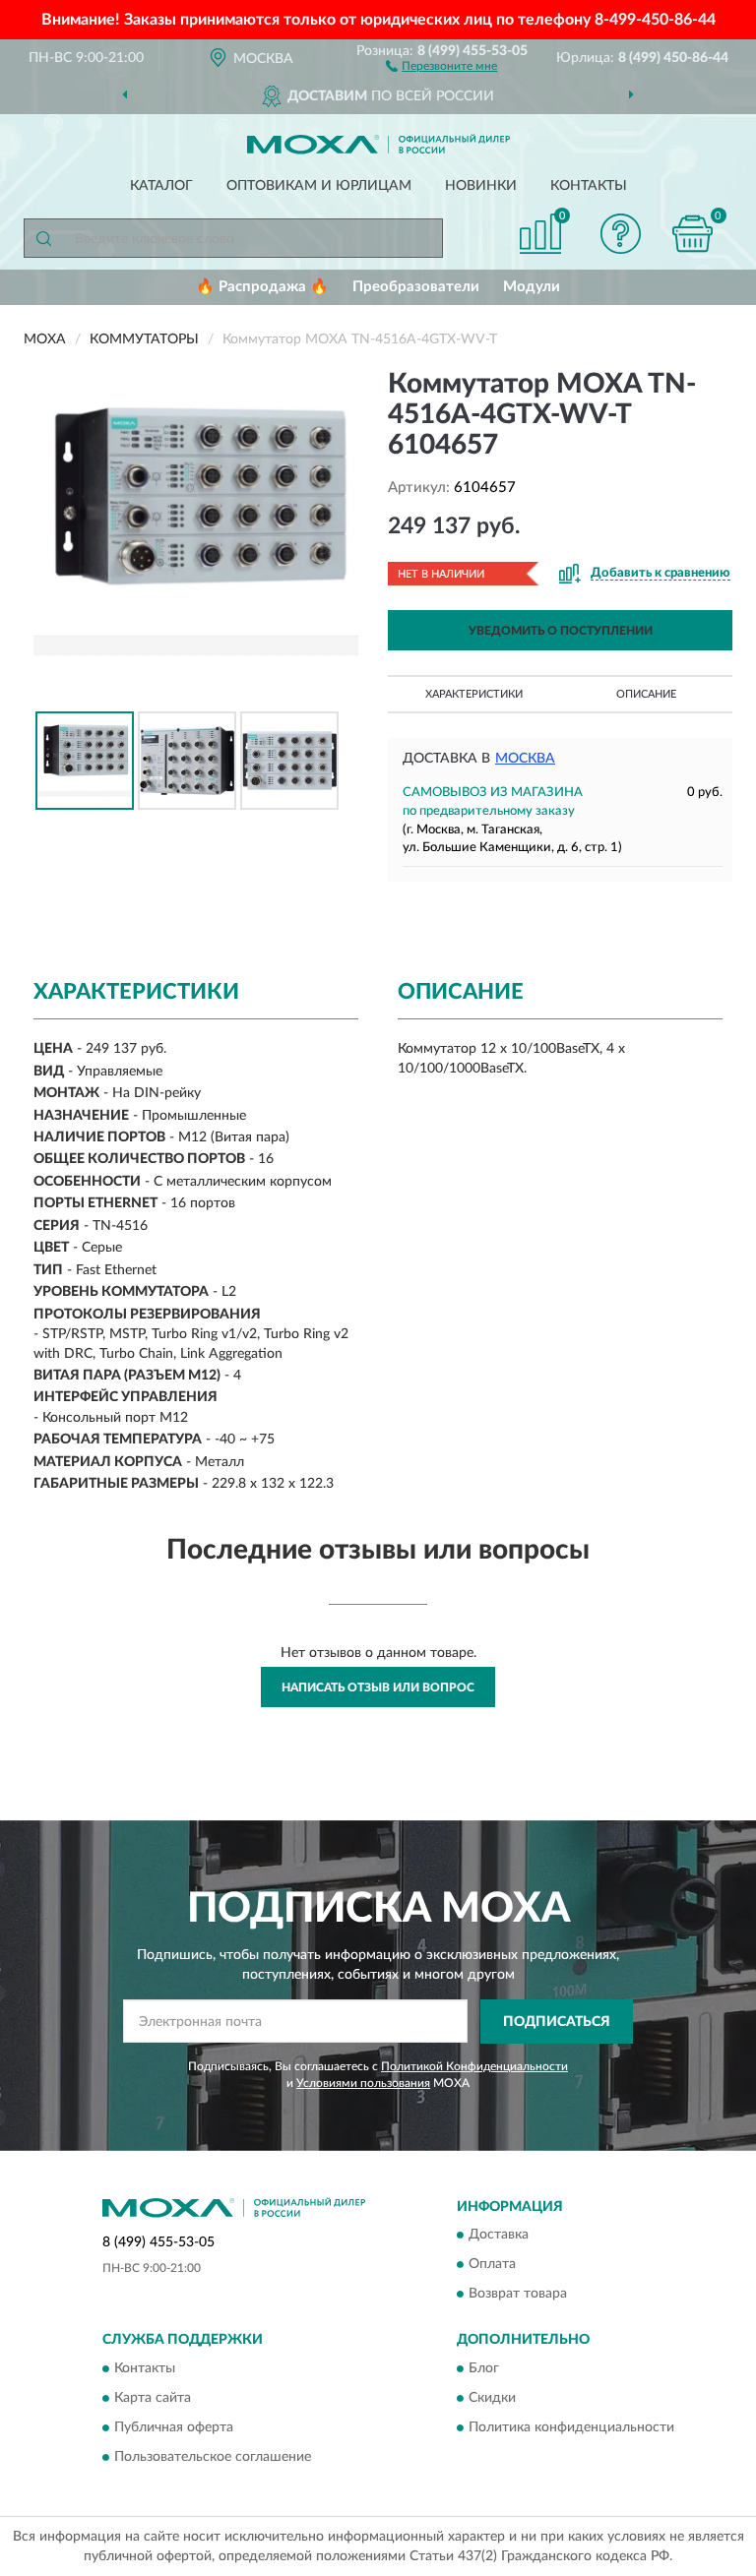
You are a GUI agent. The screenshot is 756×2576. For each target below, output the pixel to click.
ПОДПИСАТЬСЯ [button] (557, 2022)
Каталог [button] (161, 186)
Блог (484, 2368)
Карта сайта (153, 2398)
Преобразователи (416, 287)
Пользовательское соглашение (213, 2457)
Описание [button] (646, 694)
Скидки (492, 2398)
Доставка (499, 2236)
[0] (693, 234)
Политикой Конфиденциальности (474, 2066)
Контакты (589, 186)
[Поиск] (43, 238)
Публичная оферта (174, 2427)
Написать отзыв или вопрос (378, 1687)
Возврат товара (518, 2295)
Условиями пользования (363, 2083)
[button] (441, 65)
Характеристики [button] (474, 694)
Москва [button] (525, 759)
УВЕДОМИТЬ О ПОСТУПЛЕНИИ (561, 631)
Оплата (492, 2265)
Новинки (481, 186)
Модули (532, 287)
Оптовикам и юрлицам (319, 186)
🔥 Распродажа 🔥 (262, 287)
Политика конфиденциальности (571, 2427)
